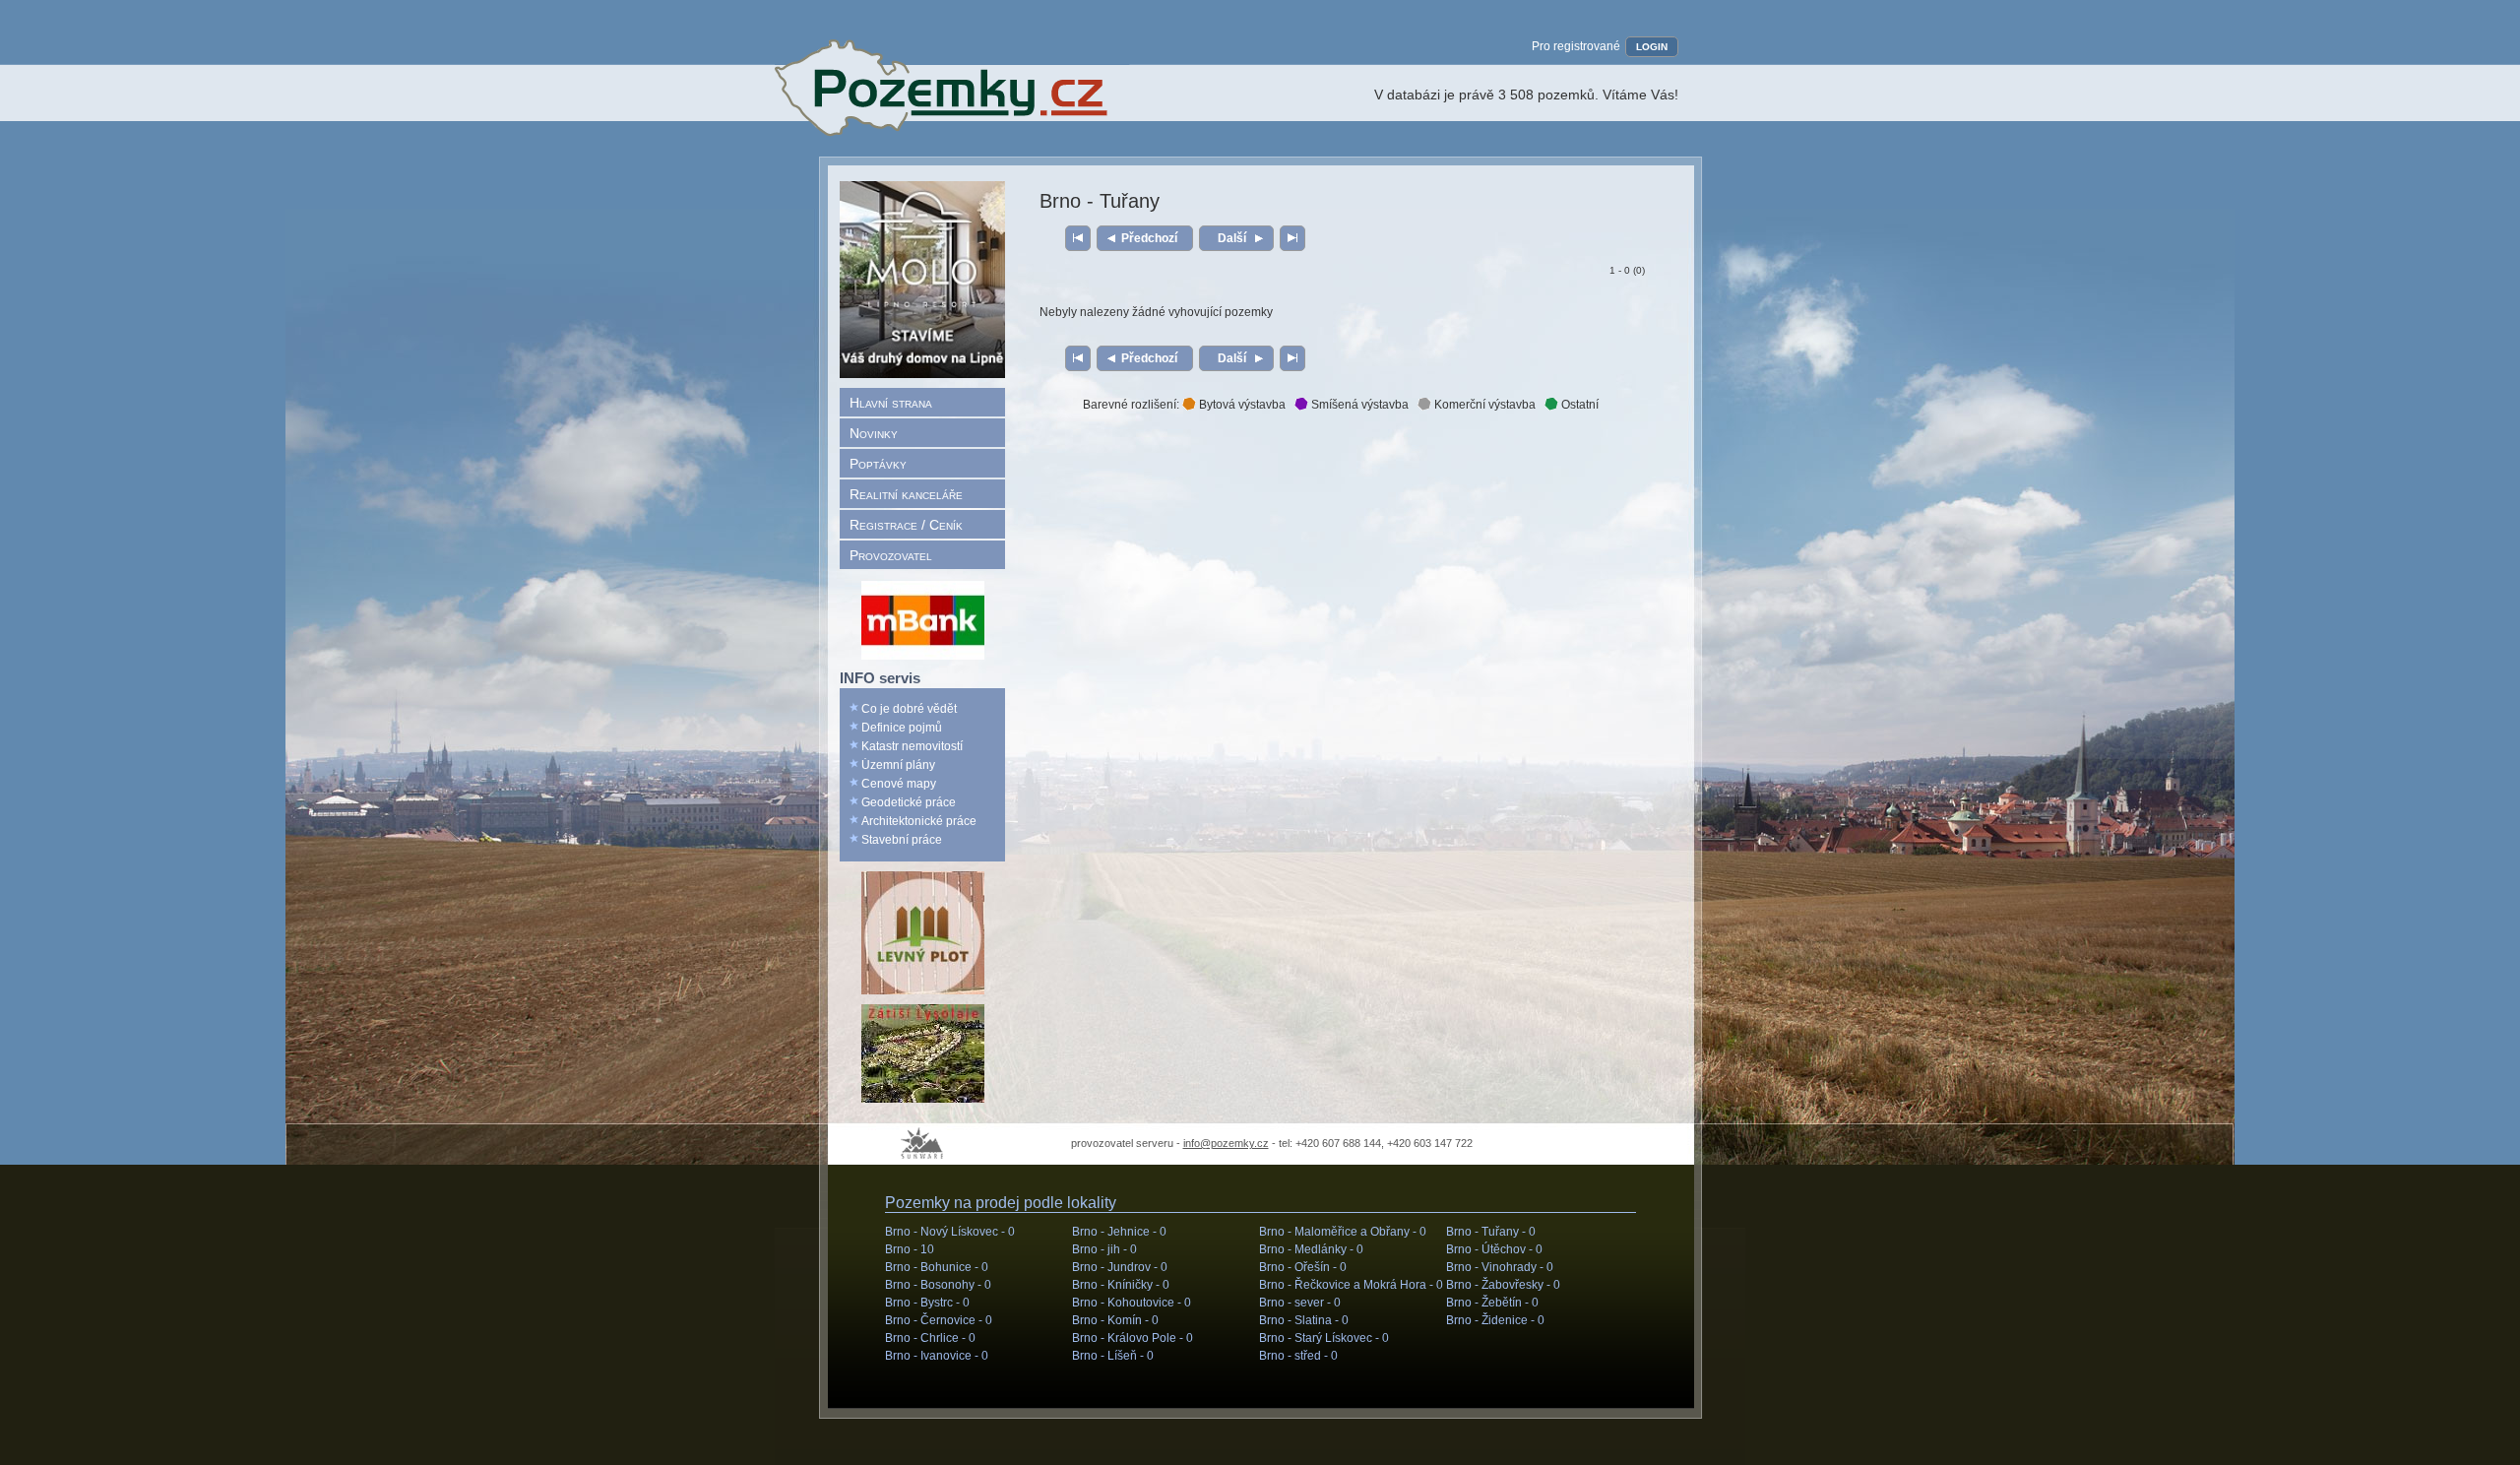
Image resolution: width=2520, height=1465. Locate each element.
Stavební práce (902, 840)
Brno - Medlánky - (1311, 1249)
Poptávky (878, 464)
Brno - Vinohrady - (1500, 1267)
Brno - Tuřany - (1491, 1232)
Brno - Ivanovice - (937, 1356)
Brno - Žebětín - (1492, 1303)
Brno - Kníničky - (1121, 1285)
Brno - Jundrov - (1120, 1267)
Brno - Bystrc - (927, 1303)
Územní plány (898, 765)
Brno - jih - (1104, 1249)
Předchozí (1149, 238)
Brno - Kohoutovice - (1132, 1303)
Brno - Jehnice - (1119, 1232)
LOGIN (1652, 47)
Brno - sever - (1300, 1303)
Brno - (910, 1249)
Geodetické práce (909, 802)
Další (1232, 238)
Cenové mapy (899, 784)
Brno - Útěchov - (1494, 1249)
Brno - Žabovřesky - (1503, 1285)
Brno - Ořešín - (1303, 1267)
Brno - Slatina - (1304, 1320)
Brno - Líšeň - (1113, 1356)
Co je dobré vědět (909, 709)
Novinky (874, 433)
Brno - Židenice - (1495, 1320)
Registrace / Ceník (906, 525)
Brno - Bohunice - (937, 1267)
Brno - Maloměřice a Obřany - (1343, 1232)
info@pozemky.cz (1226, 1143)
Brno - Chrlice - (930, 1338)
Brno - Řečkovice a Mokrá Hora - (1351, 1285)
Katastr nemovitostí (912, 746)
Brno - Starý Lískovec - (1324, 1338)
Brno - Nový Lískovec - (950, 1232)
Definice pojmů (902, 728)
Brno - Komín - (1115, 1320)
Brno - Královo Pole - (1133, 1338)
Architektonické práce (919, 821)
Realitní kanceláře (906, 494)
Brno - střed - (1298, 1356)
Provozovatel (891, 555)
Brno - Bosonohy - (938, 1285)
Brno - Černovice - (939, 1320)
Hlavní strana (891, 403)
